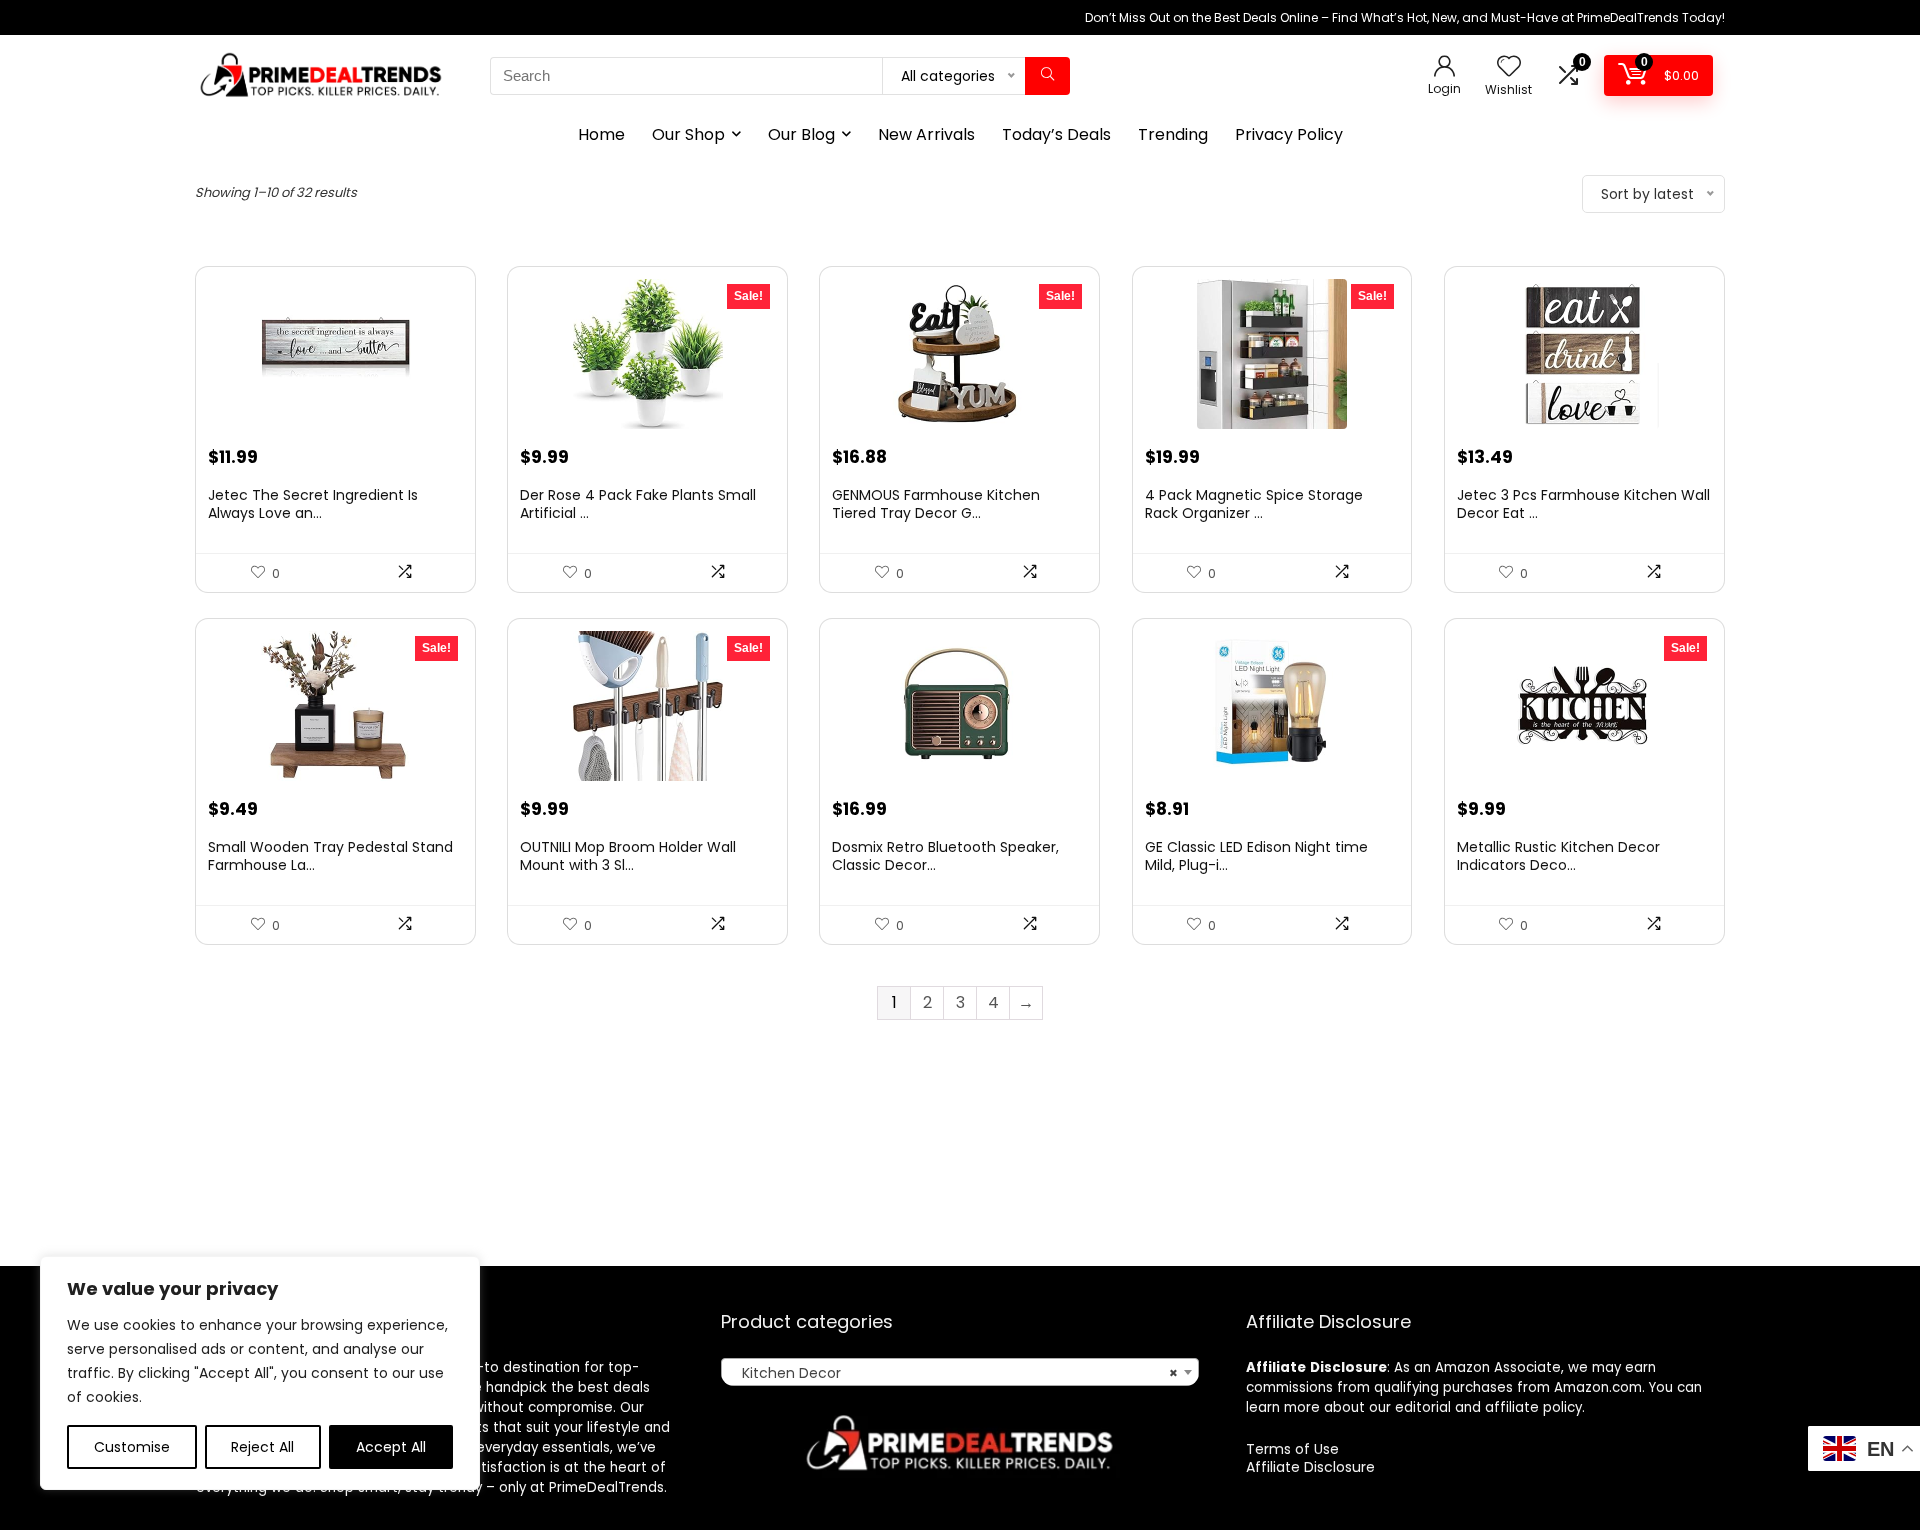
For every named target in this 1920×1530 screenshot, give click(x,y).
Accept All (391, 1447)
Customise (132, 1447)
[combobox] (960, 1372)
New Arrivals (926, 134)
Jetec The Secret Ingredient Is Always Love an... (313, 504)
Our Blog (801, 134)
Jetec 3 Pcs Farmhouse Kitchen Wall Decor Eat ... (1583, 504)
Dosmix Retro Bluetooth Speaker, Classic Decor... (945, 856)
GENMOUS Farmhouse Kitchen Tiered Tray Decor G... (936, 504)
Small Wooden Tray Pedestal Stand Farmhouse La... (330, 856)
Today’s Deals (1056, 134)
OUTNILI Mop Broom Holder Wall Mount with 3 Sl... (628, 856)
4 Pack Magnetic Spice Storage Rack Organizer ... (1254, 504)
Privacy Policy (1289, 134)
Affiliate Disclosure (1310, 1467)
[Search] (1047, 76)
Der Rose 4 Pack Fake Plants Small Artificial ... (638, 504)
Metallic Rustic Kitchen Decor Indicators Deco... (1558, 856)
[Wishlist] (1509, 67)
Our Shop (688, 134)
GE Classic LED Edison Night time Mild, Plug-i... (1256, 856)
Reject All (262, 1447)
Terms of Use (1292, 1449)
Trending (1173, 134)
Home (601, 134)
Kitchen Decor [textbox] (954, 1373)
